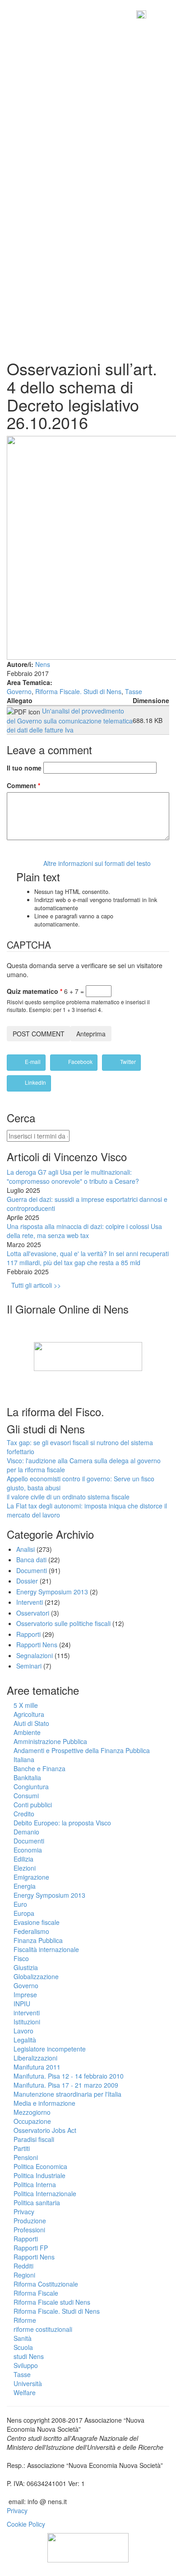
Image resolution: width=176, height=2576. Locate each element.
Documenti (32, 1570)
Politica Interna (35, 2184)
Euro (20, 1904)
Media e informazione (44, 2103)
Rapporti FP (31, 2248)
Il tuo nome (24, 768)
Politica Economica (40, 2166)
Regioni (24, 2275)
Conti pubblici (33, 1805)
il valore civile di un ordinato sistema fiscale (68, 1497)
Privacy (24, 2212)
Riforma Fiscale (36, 2293)
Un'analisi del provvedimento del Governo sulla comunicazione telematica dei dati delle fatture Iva (70, 720)
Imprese (25, 1995)
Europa (24, 1913)
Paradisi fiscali (34, 2139)
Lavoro (23, 2031)
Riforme (25, 2320)
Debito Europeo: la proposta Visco (62, 1823)
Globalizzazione (36, 1976)
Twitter (127, 1061)
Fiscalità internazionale (46, 1949)
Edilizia (23, 1859)
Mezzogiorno (32, 2112)
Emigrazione (31, 1877)
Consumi (26, 1796)
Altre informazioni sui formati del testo (97, 863)
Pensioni (26, 2157)
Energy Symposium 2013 (52, 1592)
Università (28, 2383)
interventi (27, 2013)
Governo (19, 691)
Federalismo (31, 1931)
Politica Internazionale (45, 2193)
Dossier (27, 1581)
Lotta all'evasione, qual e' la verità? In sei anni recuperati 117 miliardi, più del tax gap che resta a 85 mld (88, 1258)
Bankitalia (27, 1777)
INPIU (22, 2004)
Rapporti (28, 1634)
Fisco (21, 1958)
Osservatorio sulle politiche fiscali (63, 1623)
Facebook (80, 1061)
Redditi (23, 2266)
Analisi (25, 1549)
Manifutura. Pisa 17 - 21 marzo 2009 (66, 2085)
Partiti (22, 2148)
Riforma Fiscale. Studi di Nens (78, 691)
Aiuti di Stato (31, 1723)
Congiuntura (31, 1787)
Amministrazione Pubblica (50, 1741)
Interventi (30, 1602)
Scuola (23, 2347)
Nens (43, 664)
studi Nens (29, 2356)
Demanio (26, 1832)
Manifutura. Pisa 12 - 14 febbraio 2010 (69, 2076)
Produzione (30, 2221)
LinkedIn (35, 1082)
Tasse (134, 691)
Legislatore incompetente (50, 2049)
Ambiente (27, 1732)
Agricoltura (29, 1714)
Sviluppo (26, 2365)
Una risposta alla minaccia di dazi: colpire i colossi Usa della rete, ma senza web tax (84, 1231)
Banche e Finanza (39, 1768)
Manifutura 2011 (37, 2067)
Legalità (25, 2040)
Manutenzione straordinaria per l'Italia (67, 2094)
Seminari (29, 1666)
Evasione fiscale (37, 1922)
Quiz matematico (35, 991)
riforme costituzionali (43, 2329)
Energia (25, 1886)
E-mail (32, 1061)
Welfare (25, 2392)
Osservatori (33, 1613)
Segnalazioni (35, 1655)
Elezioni (25, 1868)
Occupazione (32, 2121)
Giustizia (26, 1967)
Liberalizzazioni (35, 2058)
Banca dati (31, 1560)
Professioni (29, 2230)
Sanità (23, 2338)
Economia (28, 1850)
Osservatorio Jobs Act (45, 2130)
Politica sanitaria (37, 2203)
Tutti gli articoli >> (36, 1285)
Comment (23, 785)
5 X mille (26, 1705)
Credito (24, 1814)
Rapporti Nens (37, 1645)
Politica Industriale (39, 2175)
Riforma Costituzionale (46, 2284)
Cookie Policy (26, 2524)
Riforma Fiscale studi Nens (52, 2302)
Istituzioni (27, 2022)
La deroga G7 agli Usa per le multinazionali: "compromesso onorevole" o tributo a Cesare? (73, 1177)
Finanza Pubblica (38, 1940)
